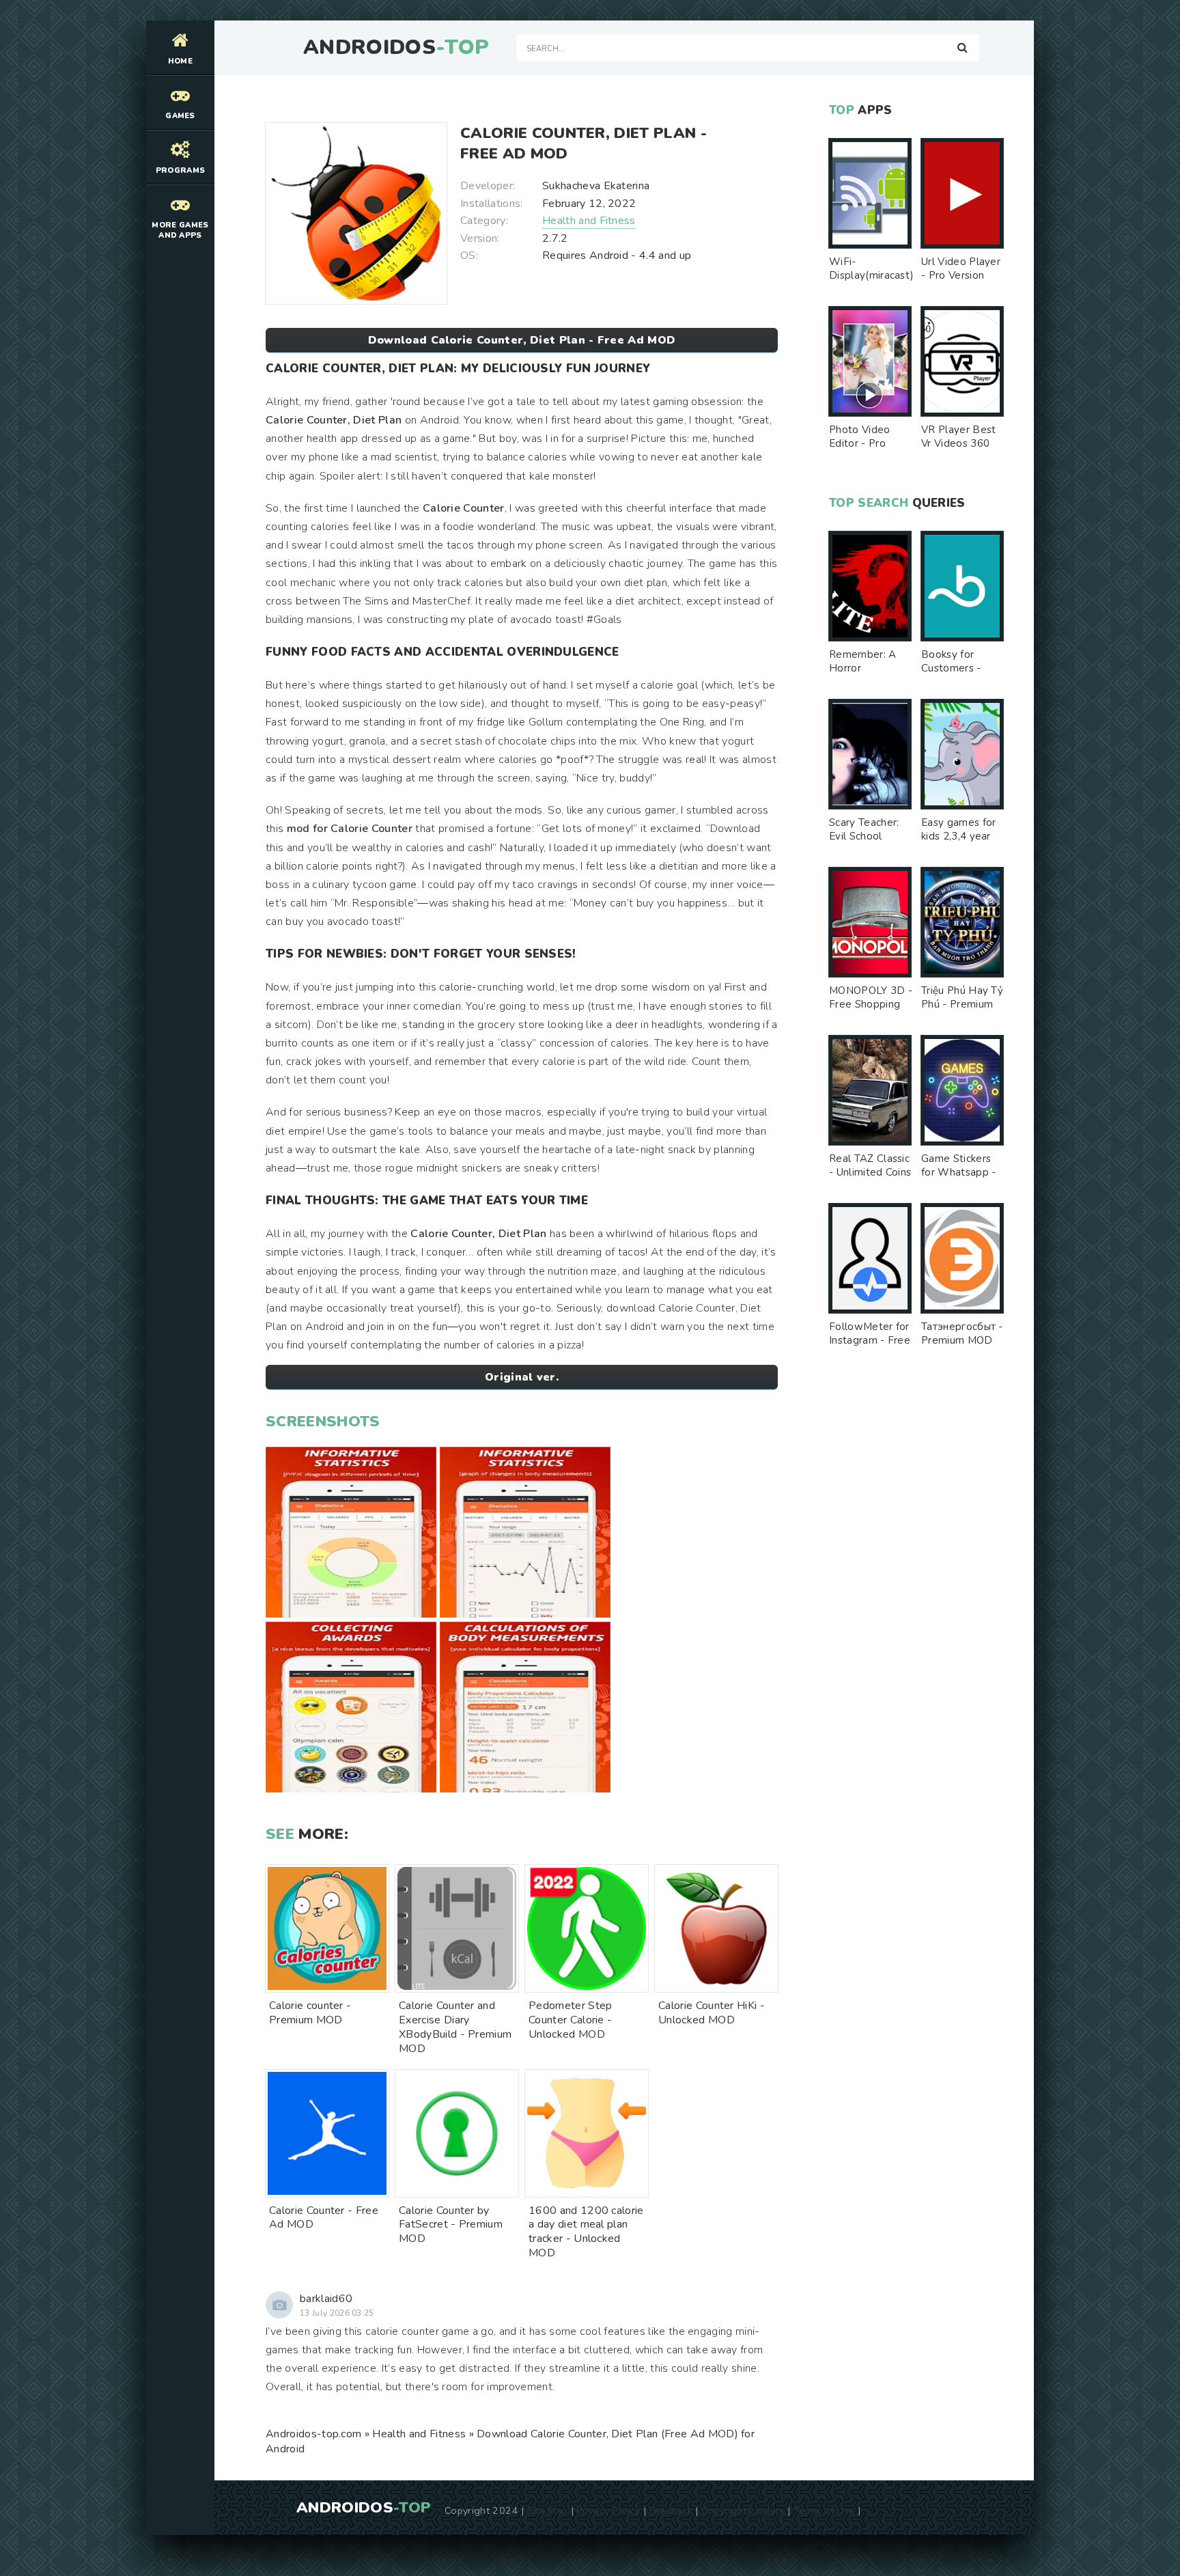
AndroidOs (396, 48)
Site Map (548, 2510)
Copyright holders (743, 2510)
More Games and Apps (180, 230)
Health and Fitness (589, 221)
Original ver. (522, 1377)
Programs (181, 170)
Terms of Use (824, 2510)
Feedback (671, 2510)
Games (180, 116)
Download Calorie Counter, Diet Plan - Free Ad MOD (522, 340)
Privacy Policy (608, 2510)
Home (180, 61)
